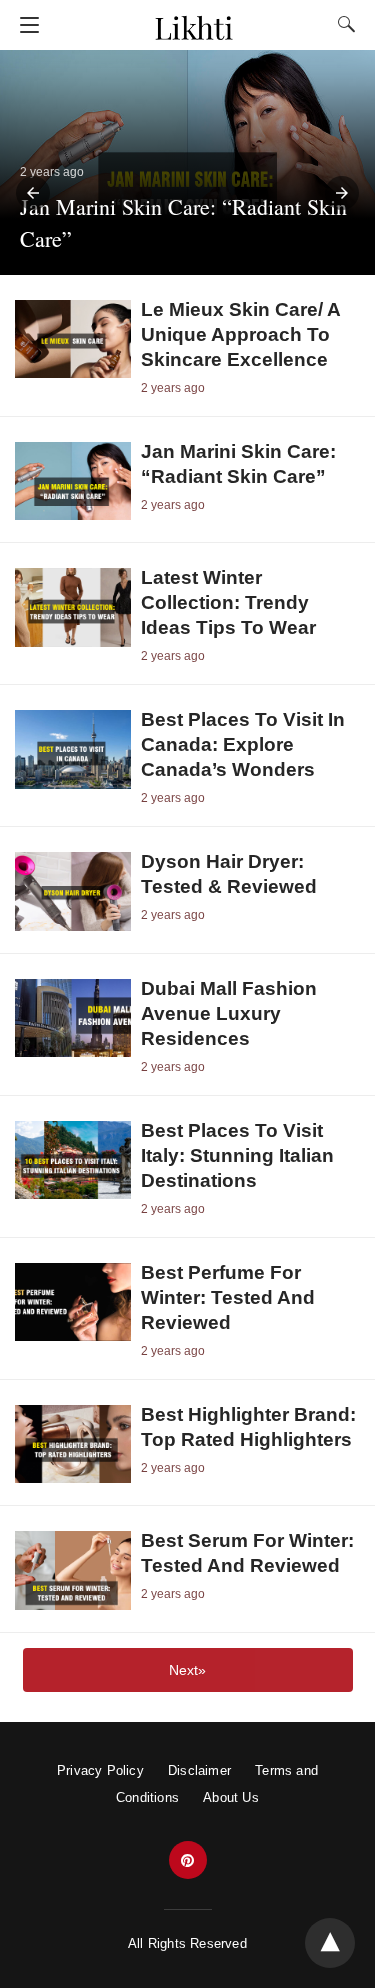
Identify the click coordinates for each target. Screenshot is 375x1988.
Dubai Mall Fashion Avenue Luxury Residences (229, 1013)
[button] (33, 193)
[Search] (342, 24)
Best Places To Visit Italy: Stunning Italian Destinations (237, 1155)
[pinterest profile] (188, 1860)
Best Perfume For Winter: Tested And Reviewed (228, 1297)
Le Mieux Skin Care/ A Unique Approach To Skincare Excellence (240, 334)
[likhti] (193, 18)
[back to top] (330, 1943)
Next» (187, 1670)
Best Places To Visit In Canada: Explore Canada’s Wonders (243, 744)
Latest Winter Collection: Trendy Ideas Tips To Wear (228, 602)
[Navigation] (24, 25)
